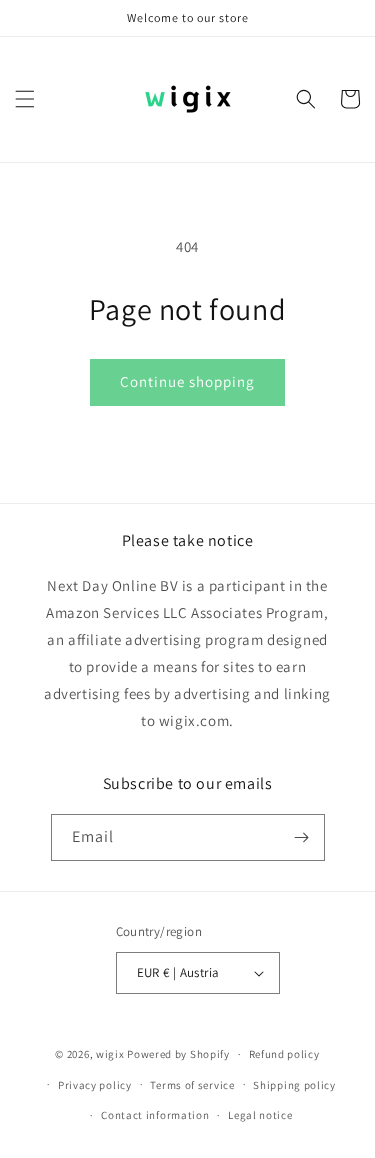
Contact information (155, 1115)
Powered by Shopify (178, 1054)
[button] (25, 99)
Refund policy (284, 1054)
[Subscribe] (302, 837)
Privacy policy (95, 1085)
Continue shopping (187, 381)
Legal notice (260, 1115)
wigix (110, 1054)
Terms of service (192, 1085)
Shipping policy (294, 1085)
